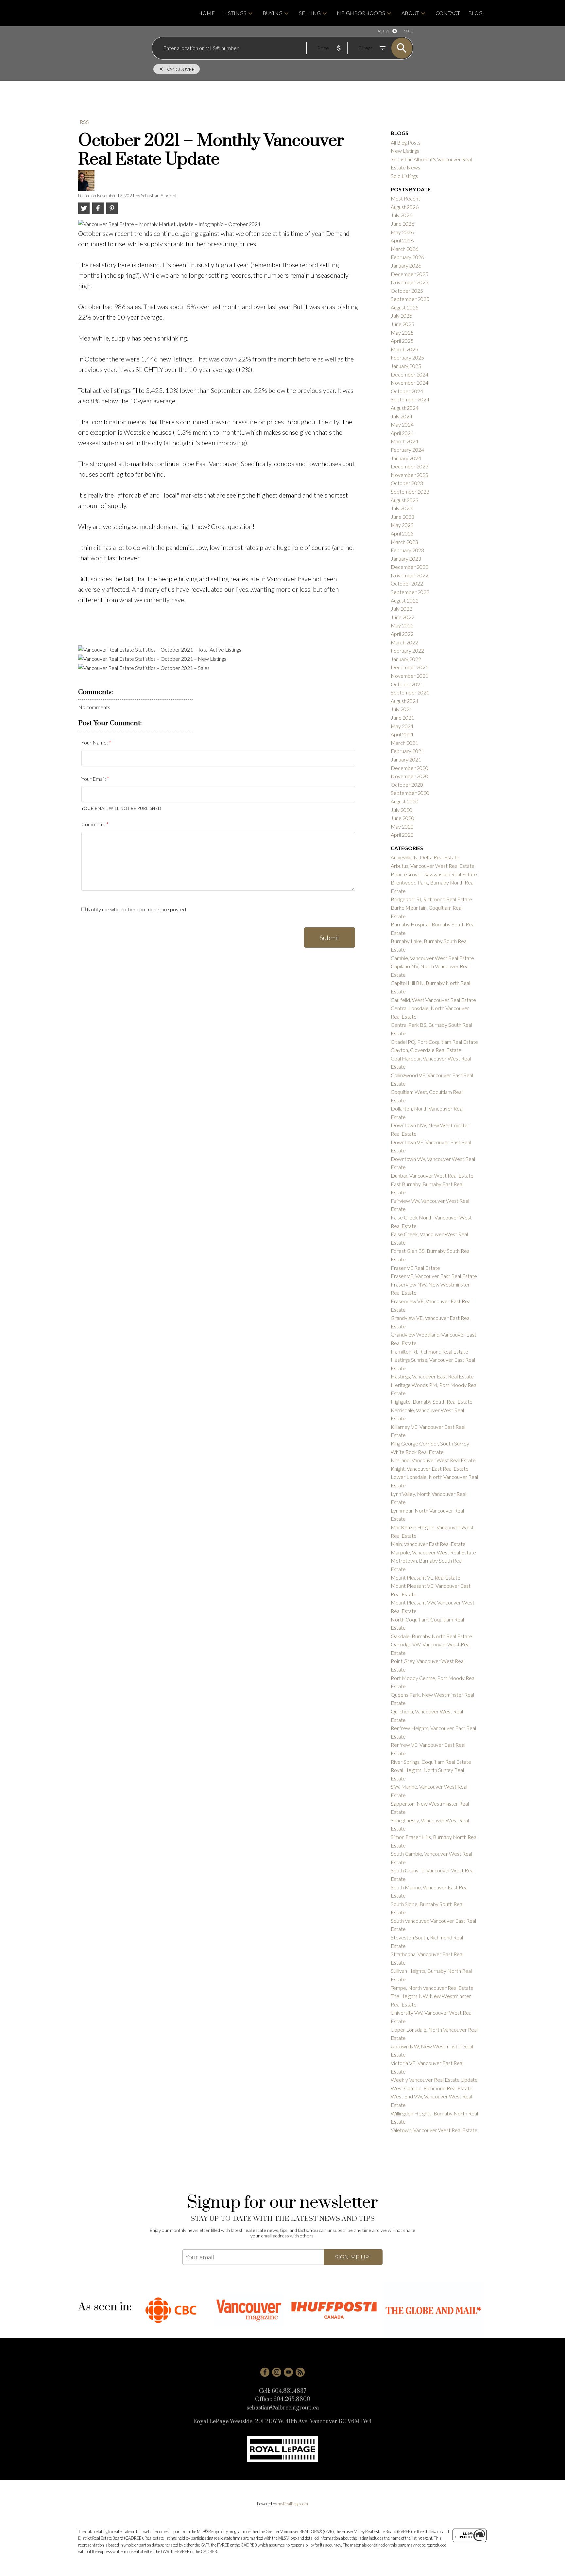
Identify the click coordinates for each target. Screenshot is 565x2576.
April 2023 (402, 533)
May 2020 (402, 826)
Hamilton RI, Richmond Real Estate (429, 1351)
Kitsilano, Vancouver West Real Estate (433, 1460)
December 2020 (410, 768)
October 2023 (407, 483)
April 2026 (402, 240)
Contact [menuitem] (448, 13)
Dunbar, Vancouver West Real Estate (432, 1175)
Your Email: (94, 779)
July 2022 (402, 609)
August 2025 (405, 307)
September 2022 (410, 592)
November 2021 (410, 676)
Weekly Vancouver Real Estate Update (434, 2080)
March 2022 (404, 642)
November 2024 (410, 383)
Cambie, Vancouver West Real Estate (432, 958)
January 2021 (406, 759)
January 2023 (406, 559)
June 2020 (402, 818)
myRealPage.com (293, 2504)
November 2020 (410, 776)
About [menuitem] (410, 13)
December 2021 (410, 667)
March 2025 (404, 349)
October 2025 (407, 291)
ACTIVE (384, 31)
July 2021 (402, 709)
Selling (310, 13)
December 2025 (410, 274)
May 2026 (402, 232)
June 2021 (402, 718)
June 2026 (402, 224)
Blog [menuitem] (475, 13)
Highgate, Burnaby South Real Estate (432, 1402)
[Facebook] (265, 2372)
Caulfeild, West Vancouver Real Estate (433, 1000)
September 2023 (410, 491)
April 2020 (402, 835)
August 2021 (405, 701)
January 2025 (406, 366)
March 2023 (404, 542)
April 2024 (402, 433)
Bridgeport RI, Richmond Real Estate (431, 899)
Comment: (94, 824)
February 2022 (407, 650)
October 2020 (407, 785)
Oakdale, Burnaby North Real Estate (431, 1636)
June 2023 (402, 517)
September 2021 (410, 692)
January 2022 (406, 659)
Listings (235, 13)
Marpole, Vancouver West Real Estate (433, 1552)
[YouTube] (288, 2372)
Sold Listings (404, 176)
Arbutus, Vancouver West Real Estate (433, 866)
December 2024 (410, 374)
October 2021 (407, 684)
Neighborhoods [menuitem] (361, 13)
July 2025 (402, 315)
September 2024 (410, 399)
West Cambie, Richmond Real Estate (432, 2088)
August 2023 (405, 500)
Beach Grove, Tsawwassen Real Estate (434, 874)
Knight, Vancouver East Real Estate (430, 1469)
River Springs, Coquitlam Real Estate (431, 1762)
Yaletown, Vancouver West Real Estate (434, 2130)
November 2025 (410, 282)
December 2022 (410, 567)
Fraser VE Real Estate (415, 1268)
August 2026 (405, 207)
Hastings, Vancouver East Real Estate (432, 1376)
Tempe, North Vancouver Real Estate (432, 1988)
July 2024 (402, 416)
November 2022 (410, 575)
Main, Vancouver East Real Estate (428, 1544)
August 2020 (405, 801)
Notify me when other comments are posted (136, 909)
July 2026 (402, 215)
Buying (273, 13)
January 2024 (406, 458)
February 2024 (407, 450)
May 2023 (402, 525)
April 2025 (402, 341)
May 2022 (402, 625)
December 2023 (410, 466)
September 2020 (410, 793)
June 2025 (402, 324)
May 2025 (402, 333)
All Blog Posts (406, 142)
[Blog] (300, 2372)
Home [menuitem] (206, 13)
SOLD (409, 31)
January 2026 (406, 265)
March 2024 (404, 441)
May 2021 (402, 726)
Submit (330, 938)
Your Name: (95, 742)
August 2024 (405, 408)
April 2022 (402, 634)
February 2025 (407, 357)
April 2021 (402, 734)
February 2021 (407, 751)
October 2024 (407, 391)
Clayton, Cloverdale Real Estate (426, 1050)
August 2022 (405, 600)
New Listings (405, 151)
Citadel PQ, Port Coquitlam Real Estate (434, 1042)
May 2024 (402, 424)
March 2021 (404, 743)
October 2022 (407, 583)
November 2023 (410, 475)
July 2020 (402, 810)
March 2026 (404, 249)
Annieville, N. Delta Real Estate (425, 857)
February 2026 (407, 257)
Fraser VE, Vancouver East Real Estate (434, 1276)
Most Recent (405, 198)
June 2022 (402, 617)
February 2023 (407, 550)
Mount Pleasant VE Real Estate (426, 1577)
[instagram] (277, 2372)
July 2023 (402, 508)
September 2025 (410, 299)
